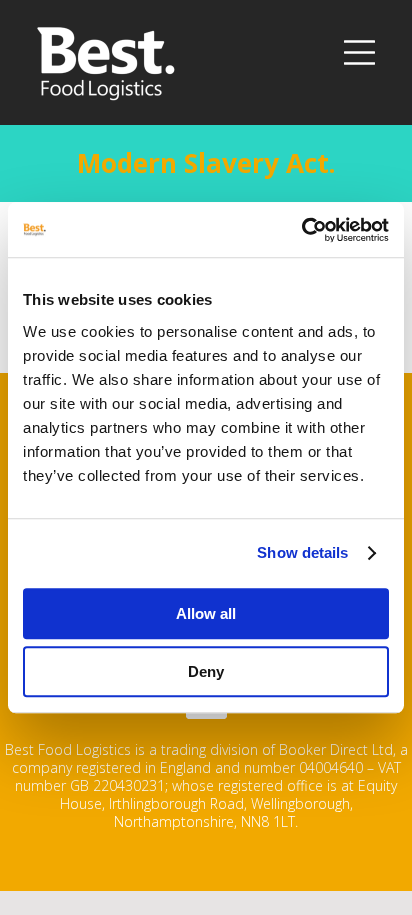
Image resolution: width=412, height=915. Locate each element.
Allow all (206, 613)
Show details (302, 552)
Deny (206, 671)
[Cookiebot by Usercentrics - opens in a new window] (301, 230)
